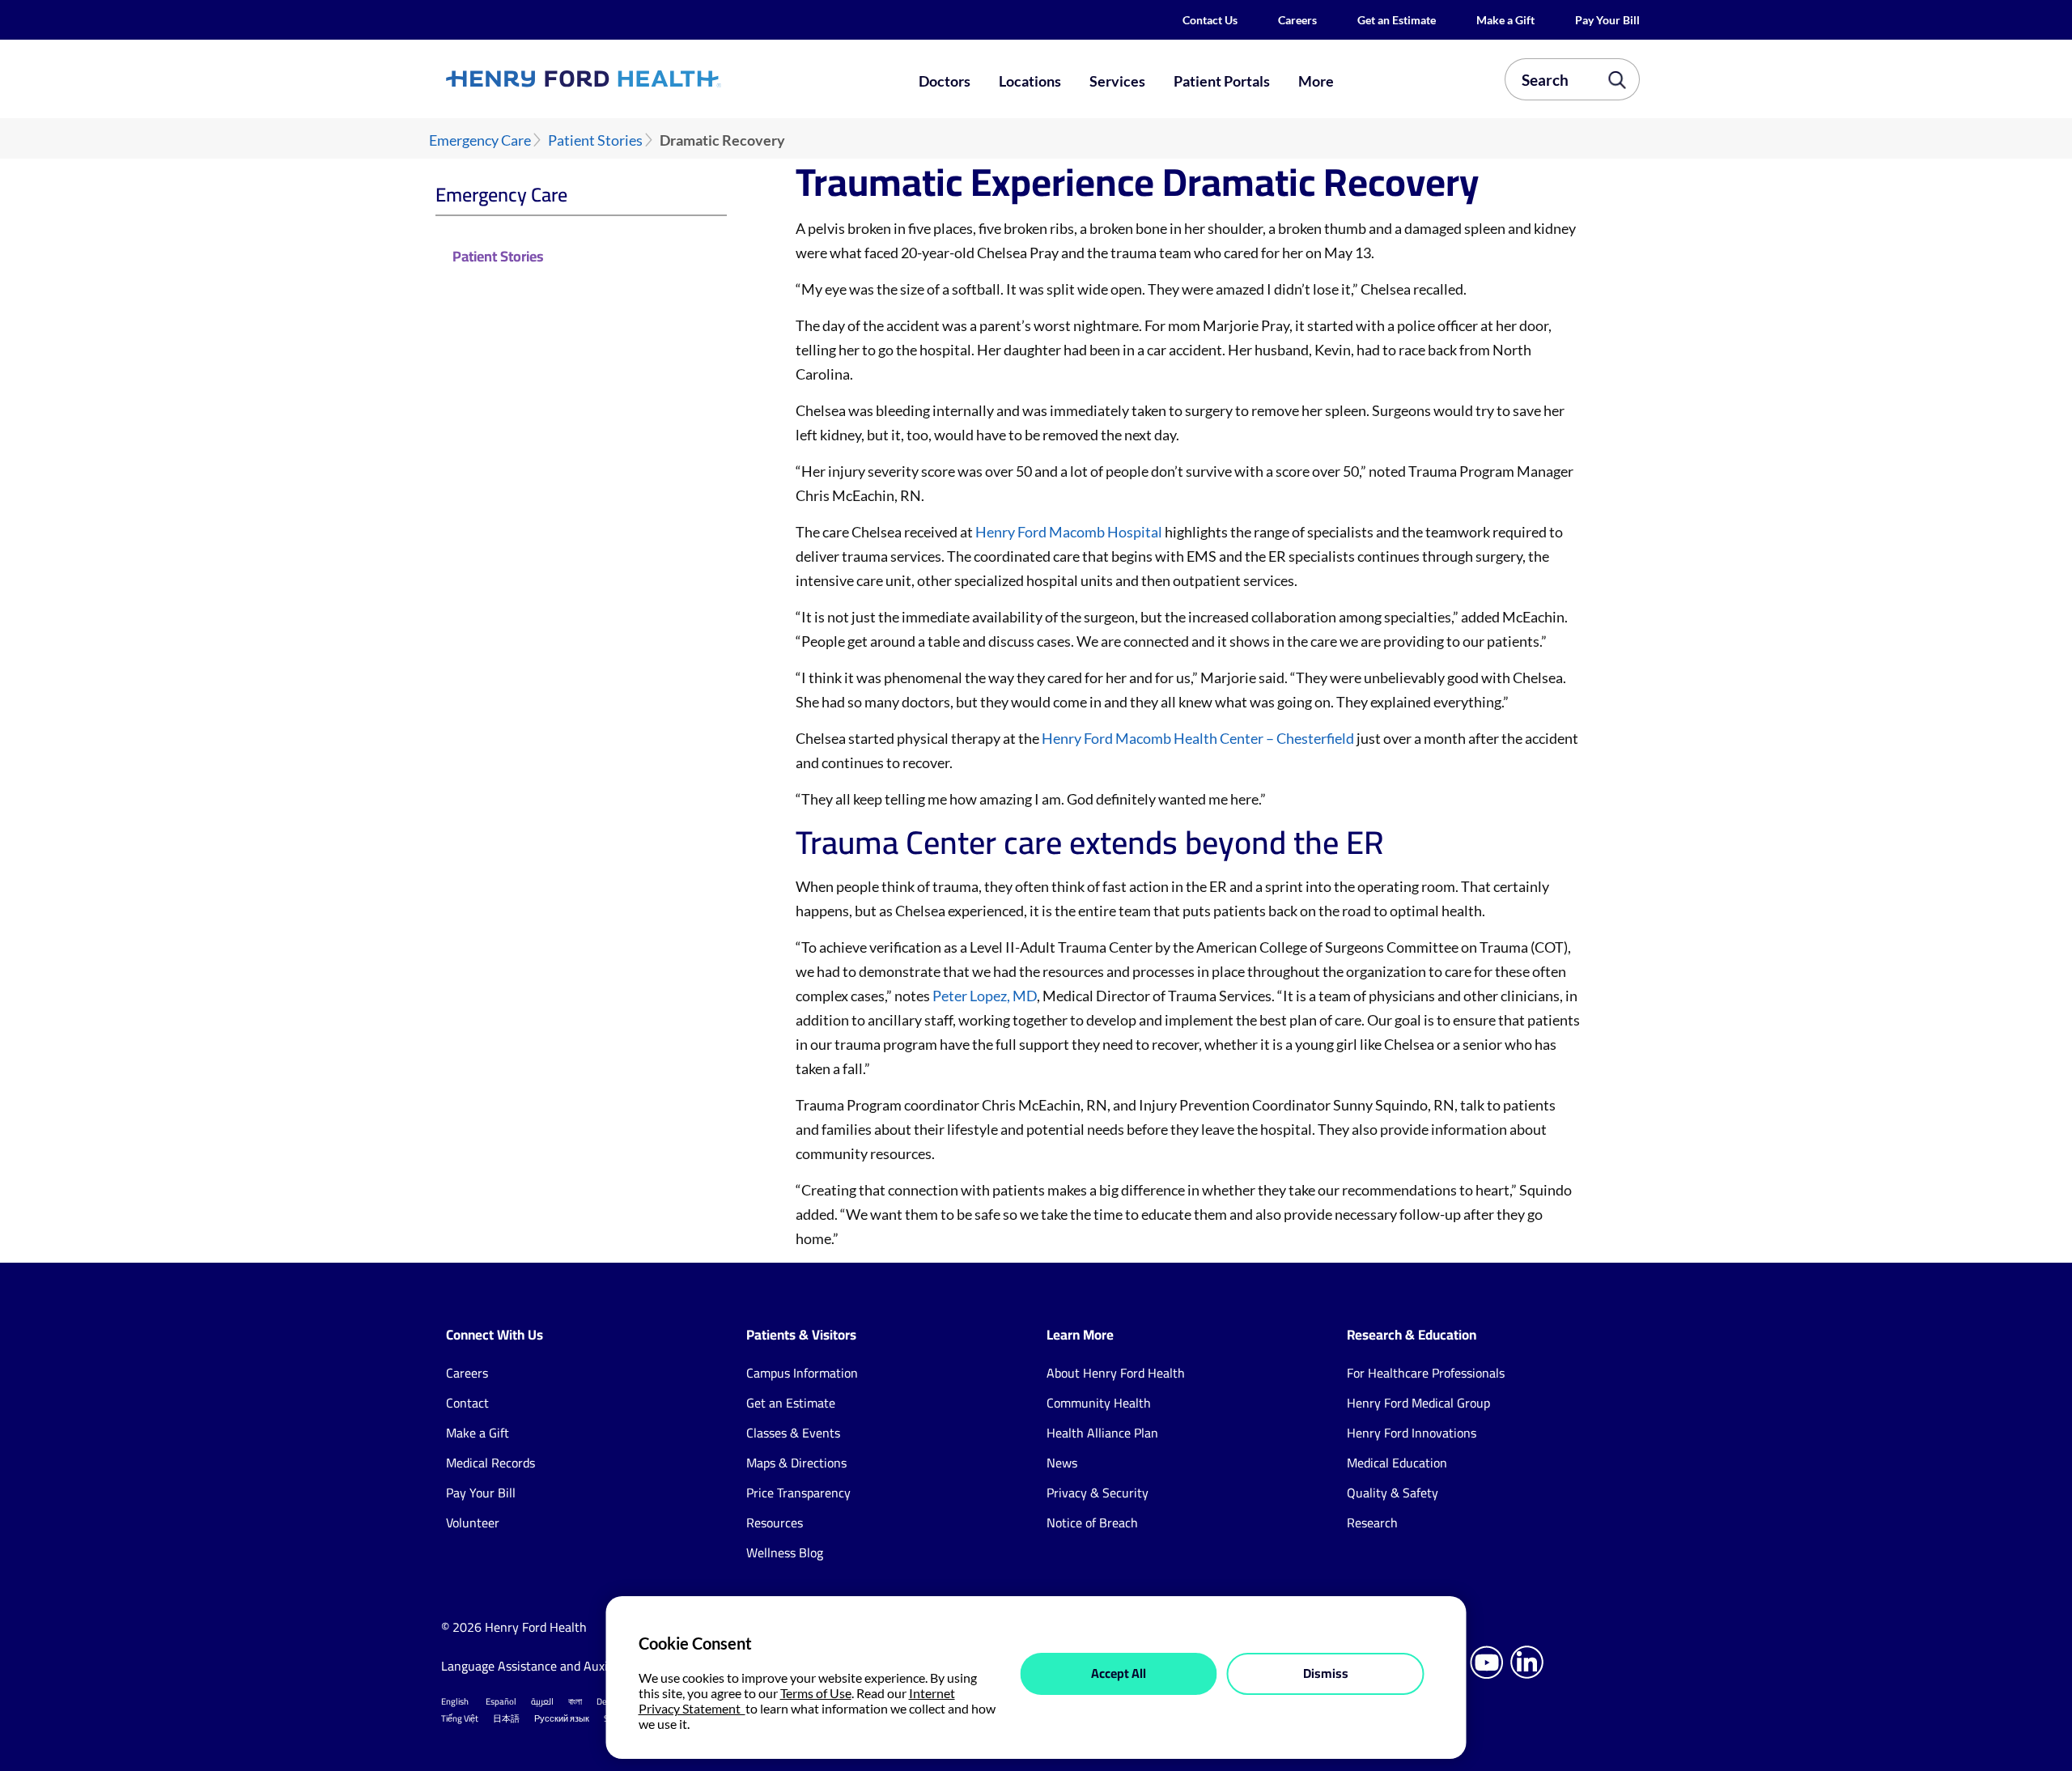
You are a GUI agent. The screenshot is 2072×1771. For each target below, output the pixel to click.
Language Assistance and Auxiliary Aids (550, 1666)
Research (1372, 1523)
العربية (542, 1701)
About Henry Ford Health (1116, 1373)
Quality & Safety (1393, 1493)
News (1062, 1463)
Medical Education (1397, 1463)
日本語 (506, 1718)
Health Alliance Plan (1102, 1433)
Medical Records (490, 1463)
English (455, 1701)
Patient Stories (595, 140)
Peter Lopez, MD (985, 996)
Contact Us (1210, 20)
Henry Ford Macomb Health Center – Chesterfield (1198, 738)
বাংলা (575, 1701)
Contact (467, 1403)
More (1316, 81)
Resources (775, 1523)
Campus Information (802, 1373)
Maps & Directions (796, 1463)
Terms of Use (816, 1693)
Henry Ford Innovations (1412, 1433)
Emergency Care (480, 140)
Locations (1030, 81)
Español (501, 1701)
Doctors (945, 81)
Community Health (1099, 1403)
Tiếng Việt (460, 1718)
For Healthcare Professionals (1426, 1373)
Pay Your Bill (1607, 20)
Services (1117, 81)
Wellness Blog (785, 1552)
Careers (1297, 20)
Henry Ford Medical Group (1418, 1403)
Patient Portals (1222, 81)
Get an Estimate (1397, 20)
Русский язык (562, 1718)
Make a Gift (1505, 20)
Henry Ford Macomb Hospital (1069, 532)
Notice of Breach (1092, 1523)
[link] (643, 79)
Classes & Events (793, 1433)
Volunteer (473, 1523)
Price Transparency (798, 1493)
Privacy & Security (1098, 1493)
